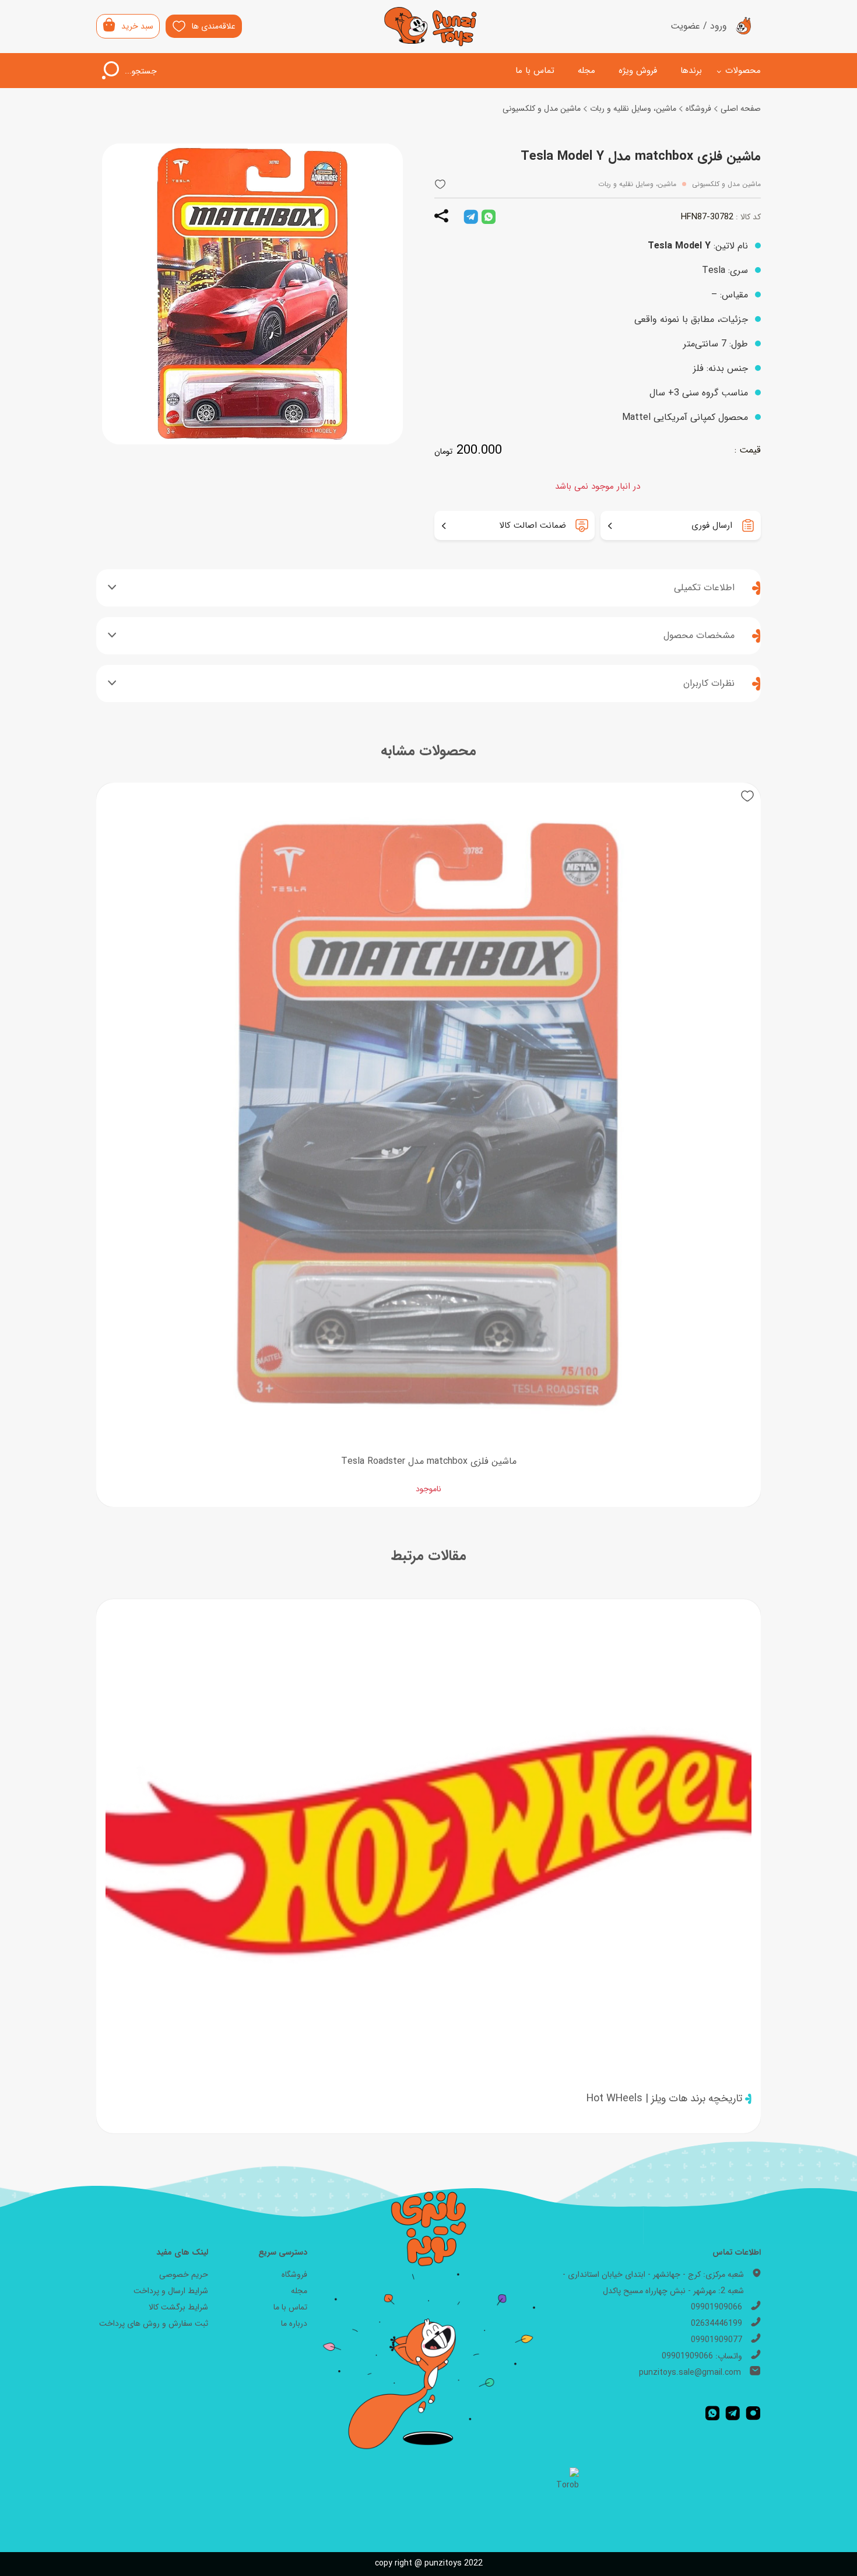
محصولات (743, 71)
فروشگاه (698, 108)
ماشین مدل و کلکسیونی (542, 108)
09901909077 (716, 2340)
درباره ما (294, 2323)
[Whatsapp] (712, 2413)
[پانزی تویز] (431, 27)
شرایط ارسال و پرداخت (171, 2291)
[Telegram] (733, 2413)
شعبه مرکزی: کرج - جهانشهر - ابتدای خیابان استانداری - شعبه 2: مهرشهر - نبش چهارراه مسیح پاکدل (653, 2283)
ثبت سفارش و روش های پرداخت (154, 2323)
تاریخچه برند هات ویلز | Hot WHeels (664, 2098)
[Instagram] (753, 2413)
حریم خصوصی (184, 2274)
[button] (440, 185)
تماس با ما (535, 71)
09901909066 (716, 2307)
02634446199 (716, 2323)
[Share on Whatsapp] (489, 217)
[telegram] (471, 217)
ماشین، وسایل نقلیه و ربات (633, 108)
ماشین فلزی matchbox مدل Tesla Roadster (429, 1461)
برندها (691, 71)
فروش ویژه (638, 71)
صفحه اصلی (741, 108)
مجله (586, 71)
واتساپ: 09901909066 (702, 2356)
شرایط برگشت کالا (178, 2307)
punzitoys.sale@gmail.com (690, 2372)
